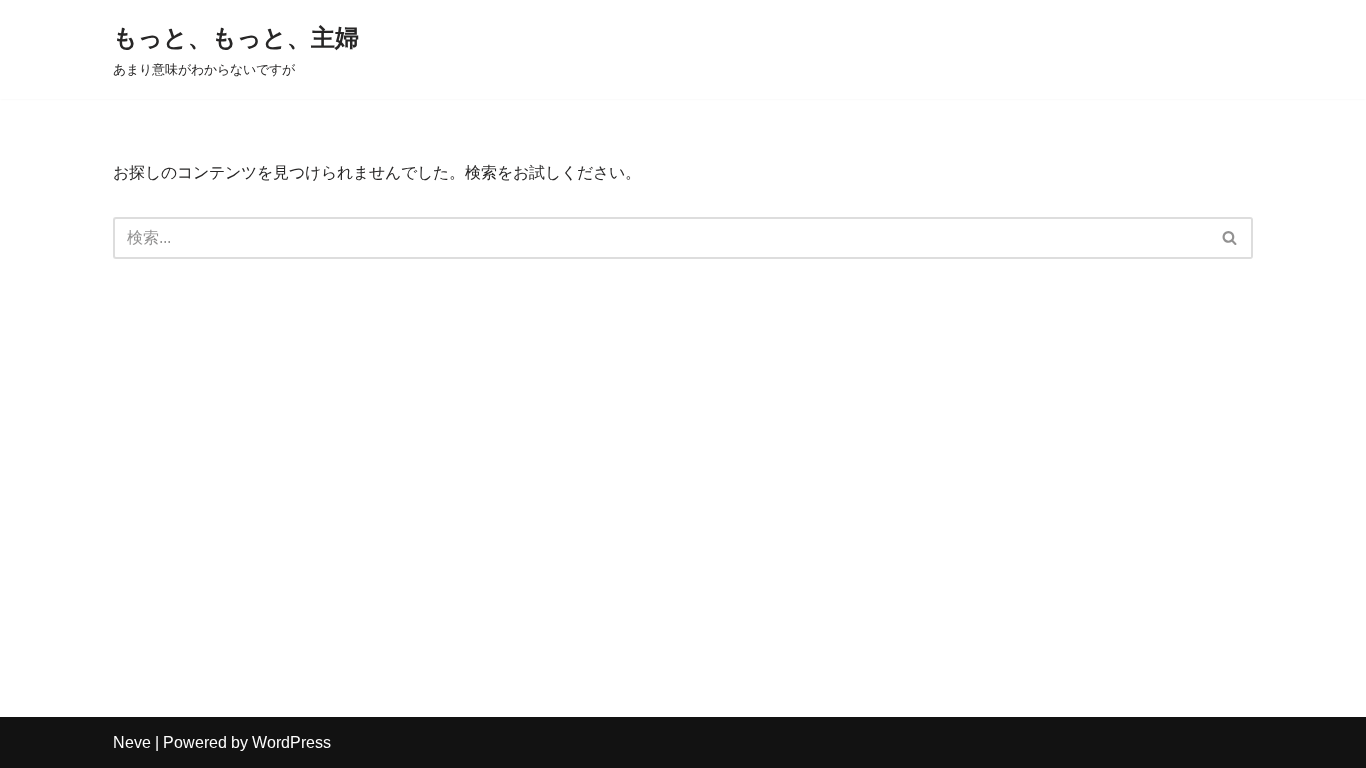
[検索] (1230, 238)
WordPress (291, 742)
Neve (132, 742)
